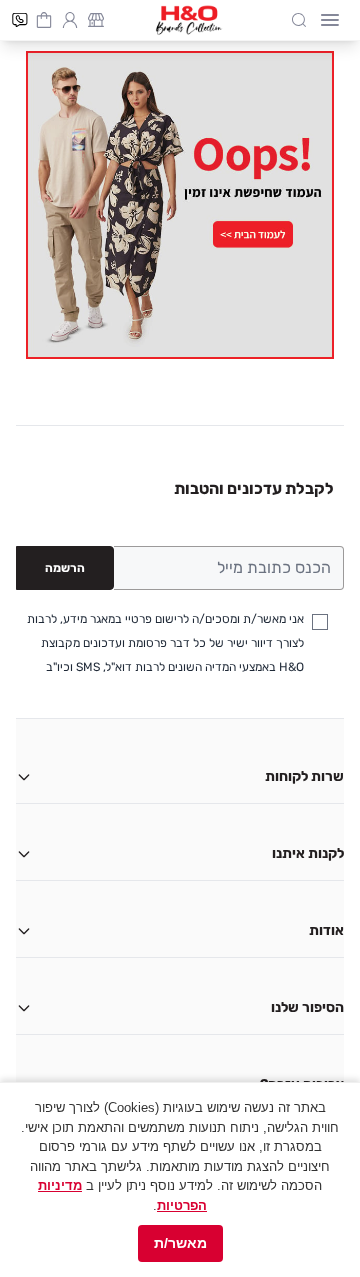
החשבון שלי (70, 18)
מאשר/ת (180, 1243)
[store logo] (189, 20)
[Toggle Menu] (330, 20)
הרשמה (65, 568)
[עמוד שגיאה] (180, 205)
